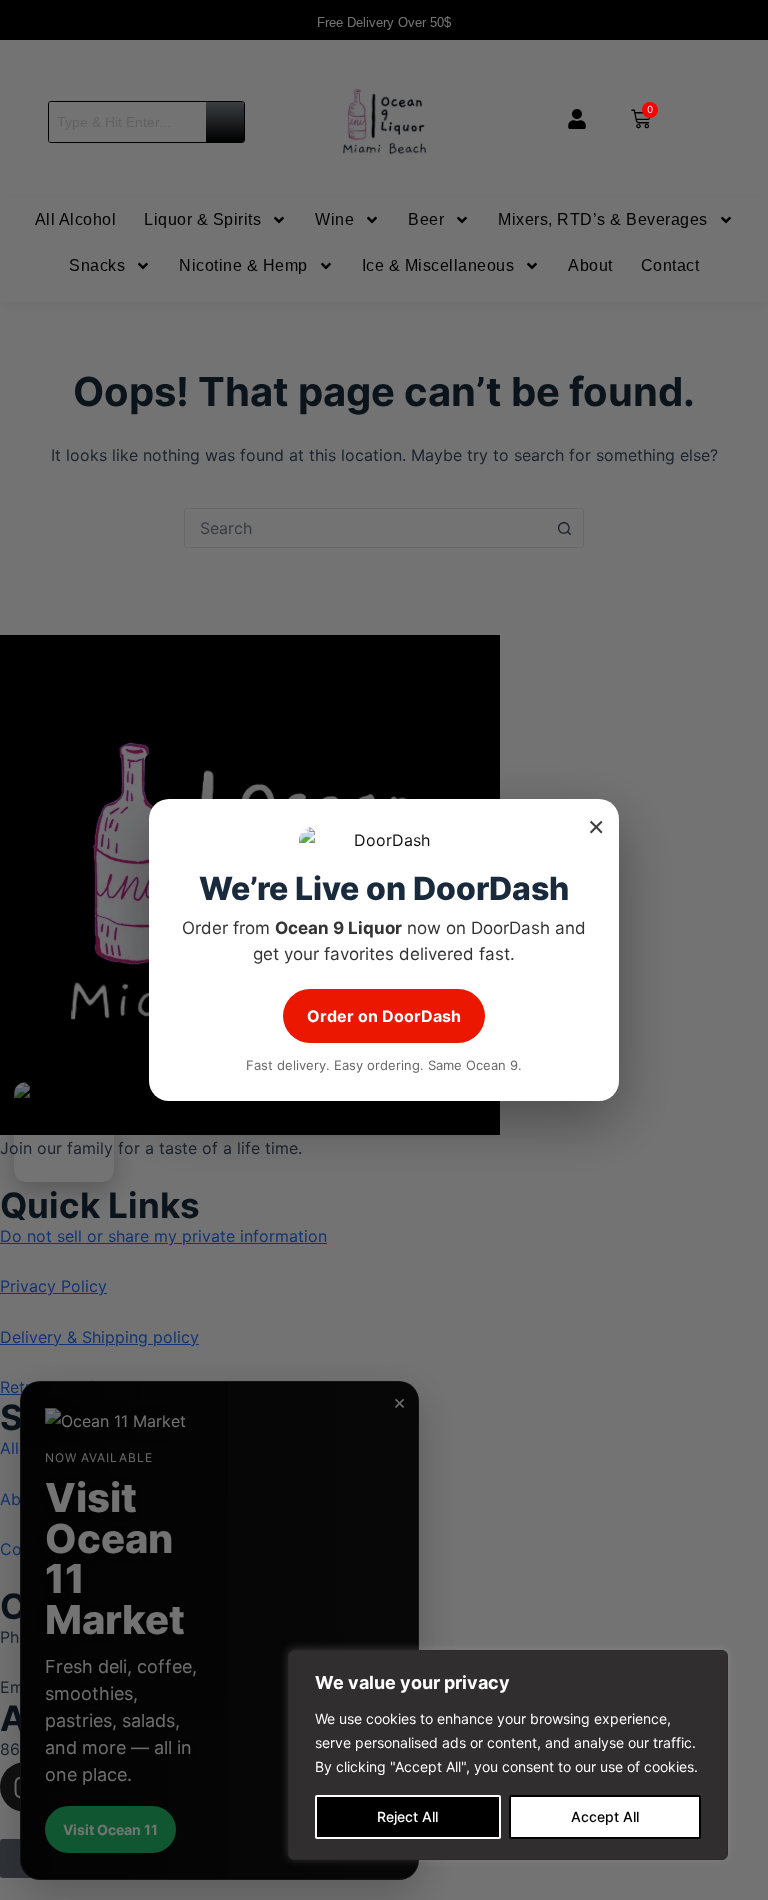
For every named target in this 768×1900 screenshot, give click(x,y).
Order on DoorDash (384, 1016)
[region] (508, 1755)
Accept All (605, 1816)
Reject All (407, 1816)
